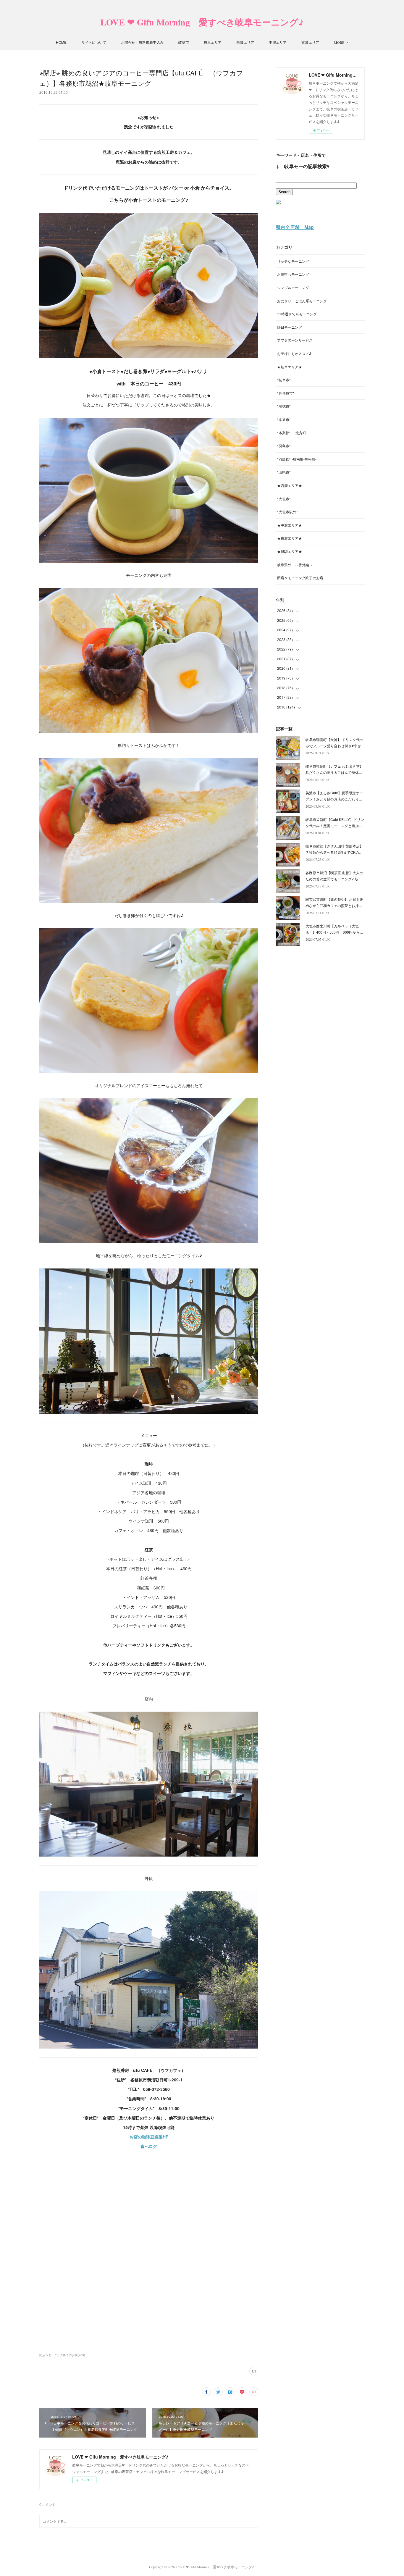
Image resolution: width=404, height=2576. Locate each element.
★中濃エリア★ (290, 525)
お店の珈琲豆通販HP (149, 2137)
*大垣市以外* (287, 512)
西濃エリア (245, 42)
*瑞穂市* (284, 406)
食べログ (149, 2146)
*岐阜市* (284, 380)
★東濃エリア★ (290, 538)
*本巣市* (284, 419)
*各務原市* (286, 393)
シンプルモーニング (293, 287)
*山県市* (284, 472)
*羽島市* (284, 446)
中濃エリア (278, 42)
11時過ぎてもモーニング (297, 314)
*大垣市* (284, 499)
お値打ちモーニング (293, 274)
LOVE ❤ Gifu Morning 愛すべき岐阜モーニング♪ (202, 22)
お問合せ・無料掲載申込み (142, 42)
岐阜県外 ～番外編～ (295, 565)
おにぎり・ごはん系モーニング (302, 301)
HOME (61, 42)
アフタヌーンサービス (295, 340)
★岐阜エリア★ (290, 367)
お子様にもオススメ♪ (294, 353)
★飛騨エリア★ (290, 551)
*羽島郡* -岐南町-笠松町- (297, 459)
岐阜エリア (213, 42)
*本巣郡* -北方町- (292, 433)
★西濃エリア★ (290, 485)
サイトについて (94, 42)
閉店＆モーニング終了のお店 (300, 578)
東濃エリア (310, 42)
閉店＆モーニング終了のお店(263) (62, 2355)
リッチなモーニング (293, 261)
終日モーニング (290, 327)
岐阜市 (184, 42)
